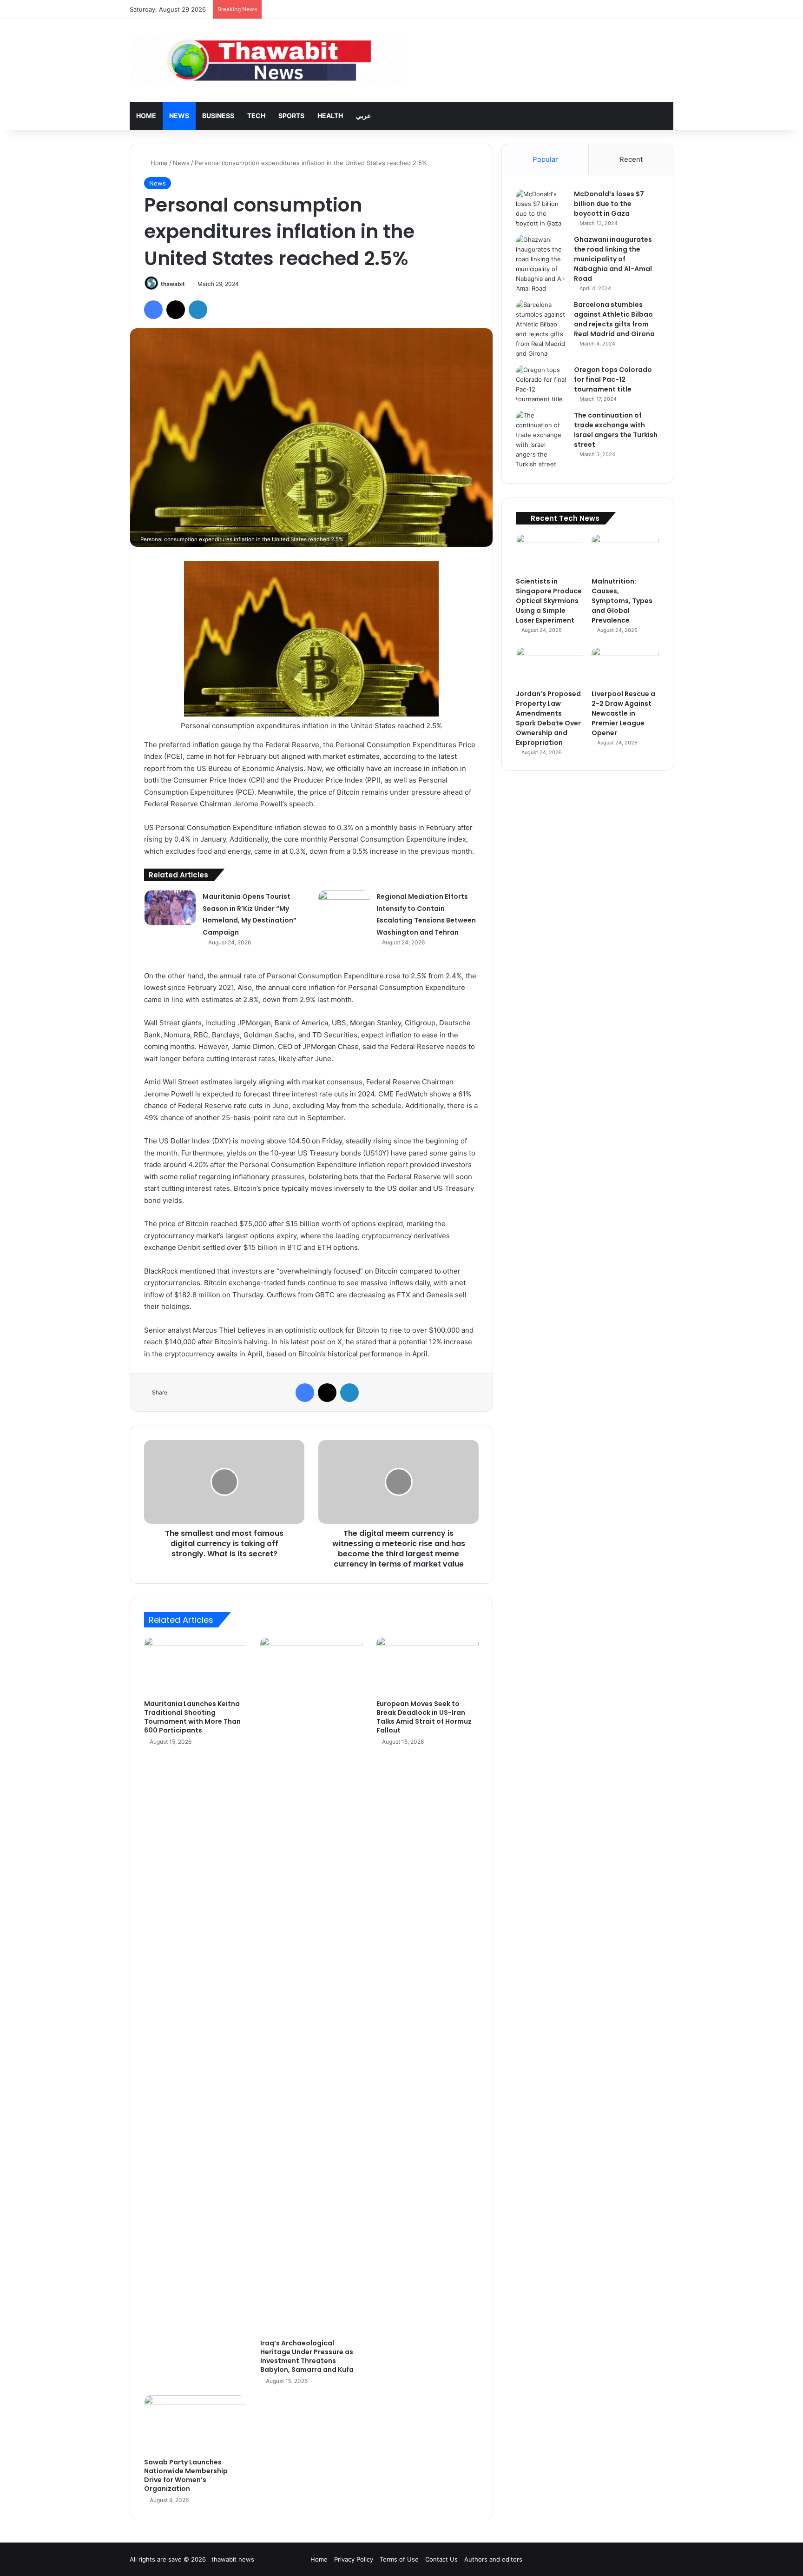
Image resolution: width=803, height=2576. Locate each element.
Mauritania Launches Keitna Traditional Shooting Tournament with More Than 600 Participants (192, 1717)
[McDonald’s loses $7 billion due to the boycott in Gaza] (541, 209)
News (179, 116)
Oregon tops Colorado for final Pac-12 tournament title (613, 379)
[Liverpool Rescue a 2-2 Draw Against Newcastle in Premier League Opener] (625, 666)
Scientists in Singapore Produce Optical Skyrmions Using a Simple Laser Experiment (549, 601)
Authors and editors (493, 2559)
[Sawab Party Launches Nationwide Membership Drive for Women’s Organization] (195, 2424)
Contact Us (441, 2559)
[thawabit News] (269, 60)
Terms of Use (399, 2559)
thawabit (173, 284)
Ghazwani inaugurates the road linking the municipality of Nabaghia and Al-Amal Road (613, 259)
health (330, 116)
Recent (631, 159)
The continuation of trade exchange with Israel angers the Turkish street (616, 430)
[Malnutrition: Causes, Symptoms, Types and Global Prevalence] (625, 553)
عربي (363, 116)
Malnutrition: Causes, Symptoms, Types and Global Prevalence (622, 601)
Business (218, 116)
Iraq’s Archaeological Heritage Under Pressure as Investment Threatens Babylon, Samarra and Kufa (307, 2356)
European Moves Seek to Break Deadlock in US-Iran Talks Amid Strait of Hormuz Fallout (424, 1717)
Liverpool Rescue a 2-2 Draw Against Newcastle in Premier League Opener (623, 713)
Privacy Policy (354, 2559)
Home (146, 116)
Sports (291, 116)
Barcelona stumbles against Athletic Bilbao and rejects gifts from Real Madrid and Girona (614, 319)
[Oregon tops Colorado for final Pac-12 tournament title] (541, 385)
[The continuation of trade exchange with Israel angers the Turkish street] (541, 440)
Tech (256, 116)
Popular (545, 159)
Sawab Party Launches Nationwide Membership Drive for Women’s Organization (186, 2475)
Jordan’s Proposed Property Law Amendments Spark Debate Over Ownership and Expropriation (548, 718)
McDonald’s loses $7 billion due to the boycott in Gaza (609, 204)
